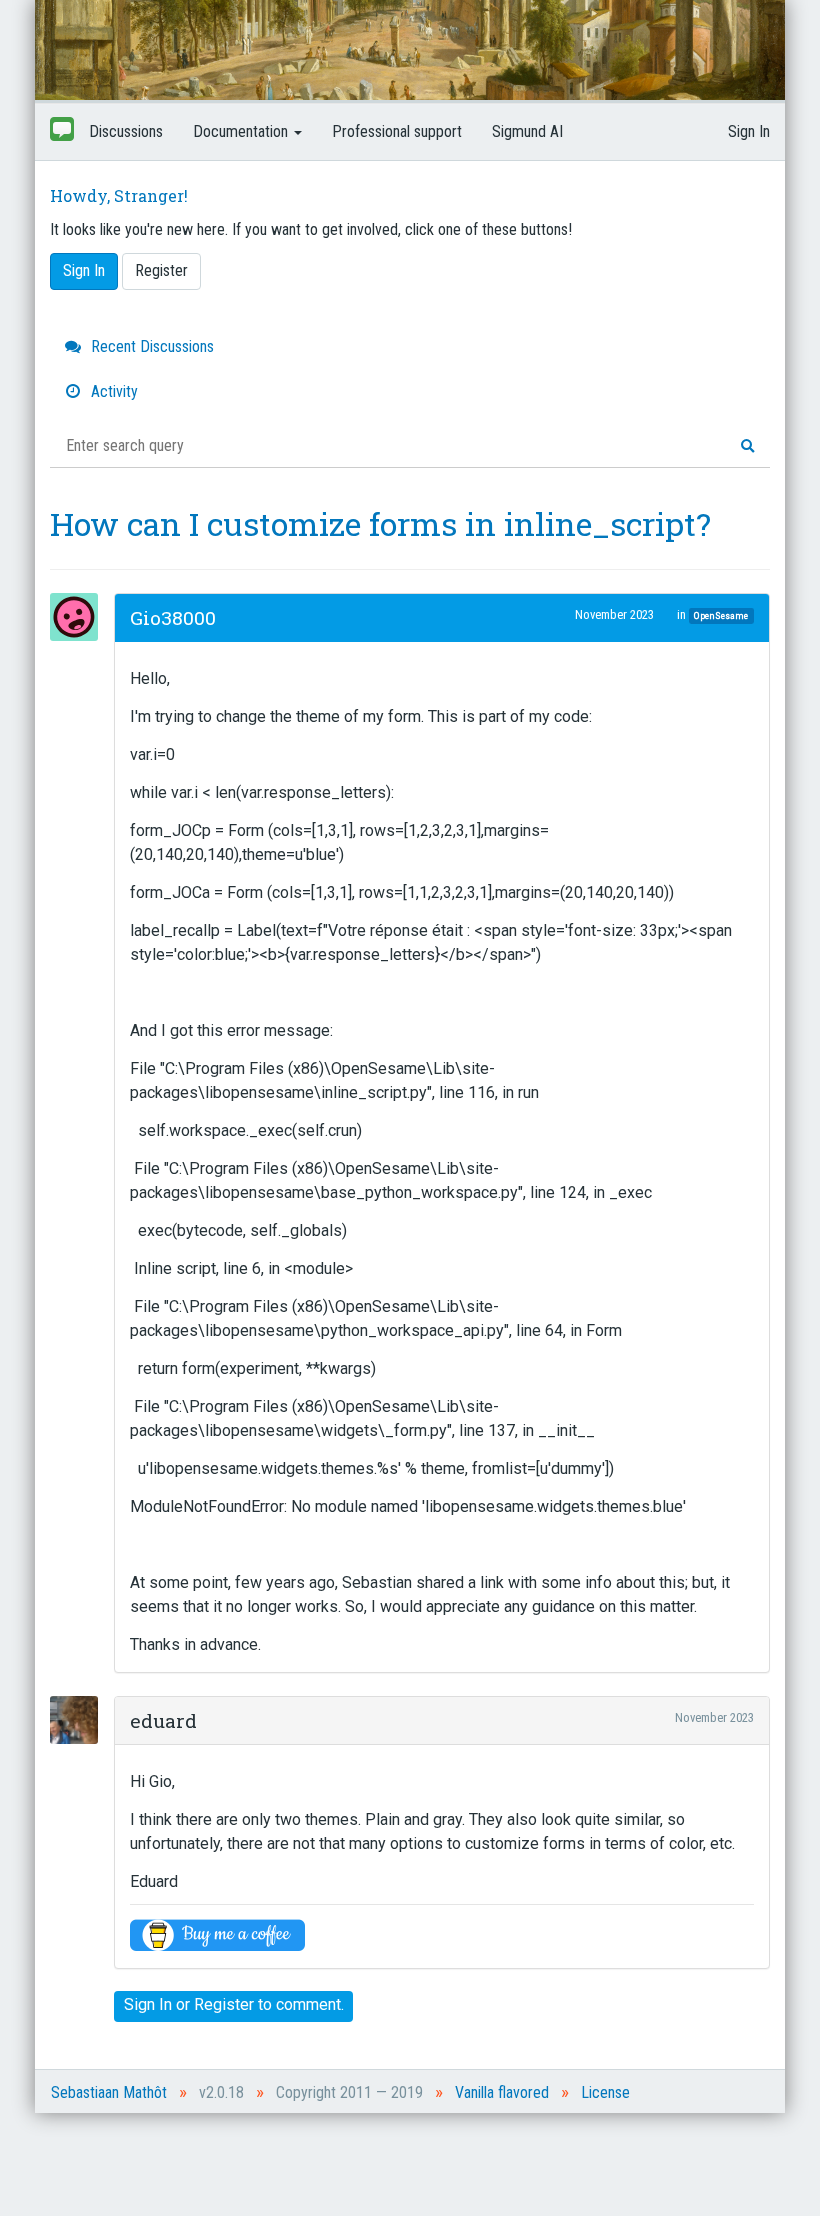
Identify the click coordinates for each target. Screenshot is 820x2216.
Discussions (126, 131)
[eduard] (80, 1720)
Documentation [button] (242, 131)
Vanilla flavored (502, 2092)
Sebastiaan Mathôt (109, 2092)
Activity (112, 391)
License (605, 2092)
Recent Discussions (150, 346)
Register (161, 270)
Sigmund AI (527, 131)
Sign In (749, 131)
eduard (163, 1720)
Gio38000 (173, 617)
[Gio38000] (80, 617)
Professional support (397, 131)
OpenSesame (721, 615)
